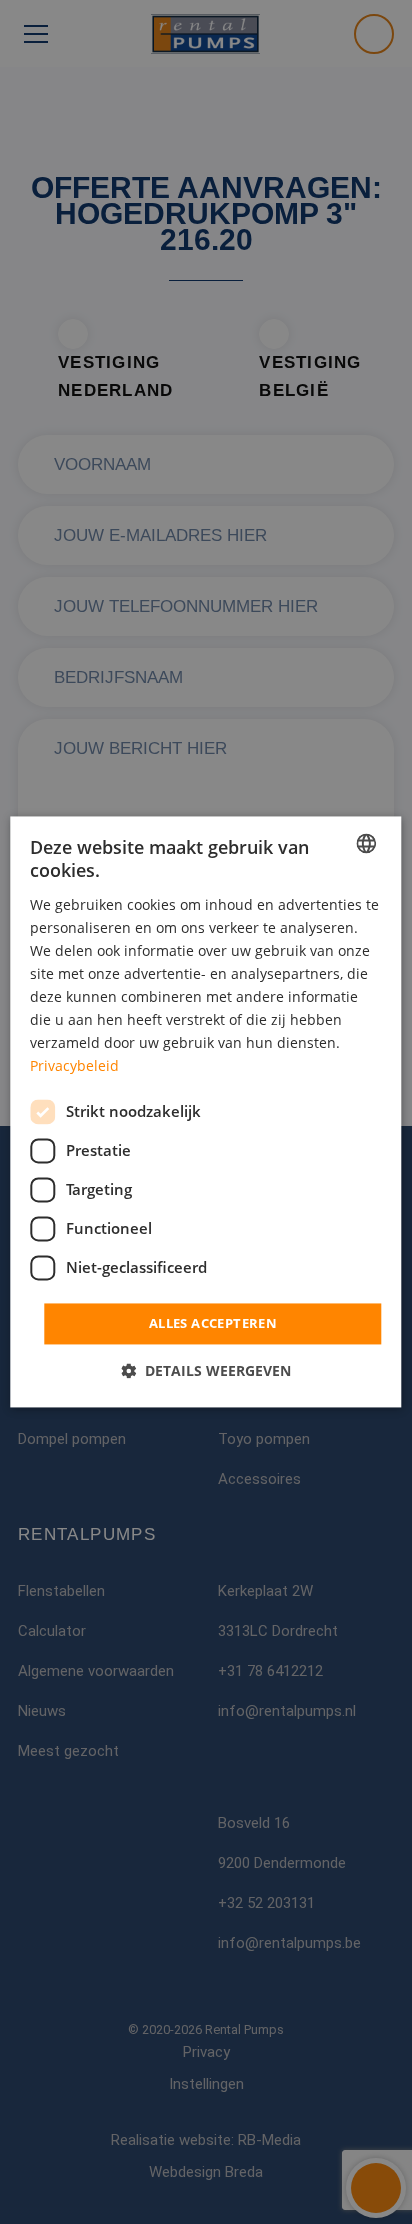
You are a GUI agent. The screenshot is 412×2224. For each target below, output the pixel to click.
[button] (206, 1371)
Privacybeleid (74, 1066)
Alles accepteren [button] (213, 1323)
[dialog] (205, 1111)
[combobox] (367, 843)
